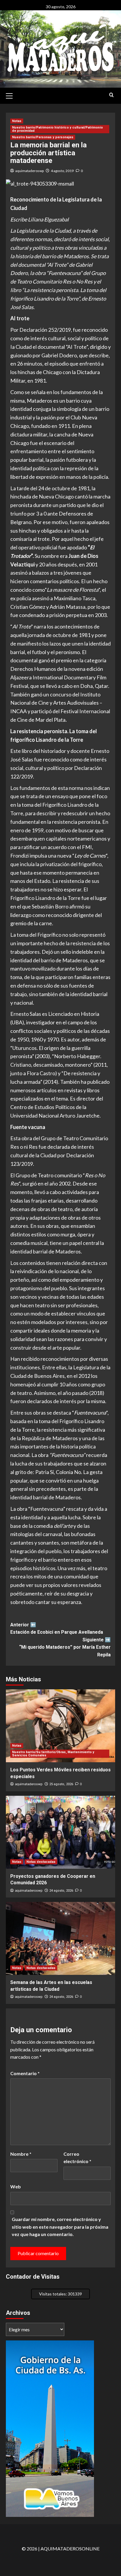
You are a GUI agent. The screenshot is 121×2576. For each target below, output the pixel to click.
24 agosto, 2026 (61, 1891)
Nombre (21, 2154)
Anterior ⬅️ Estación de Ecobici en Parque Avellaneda (57, 1629)
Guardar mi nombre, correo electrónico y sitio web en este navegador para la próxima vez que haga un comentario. (60, 2227)
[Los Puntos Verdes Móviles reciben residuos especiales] (60, 1726)
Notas (17, 121)
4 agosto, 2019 (62, 171)
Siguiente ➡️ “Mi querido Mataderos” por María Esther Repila (65, 1647)
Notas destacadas (41, 1862)
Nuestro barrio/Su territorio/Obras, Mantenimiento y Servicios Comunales (53, 1754)
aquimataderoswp (30, 171)
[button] (12, 95)
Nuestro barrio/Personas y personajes (43, 137)
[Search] (111, 95)
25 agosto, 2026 (61, 1784)
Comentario (25, 2073)
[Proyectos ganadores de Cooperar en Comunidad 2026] (60, 1832)
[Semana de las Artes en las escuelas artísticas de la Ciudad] (60, 1938)
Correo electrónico (77, 2158)
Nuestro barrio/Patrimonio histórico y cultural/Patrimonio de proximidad (57, 129)
